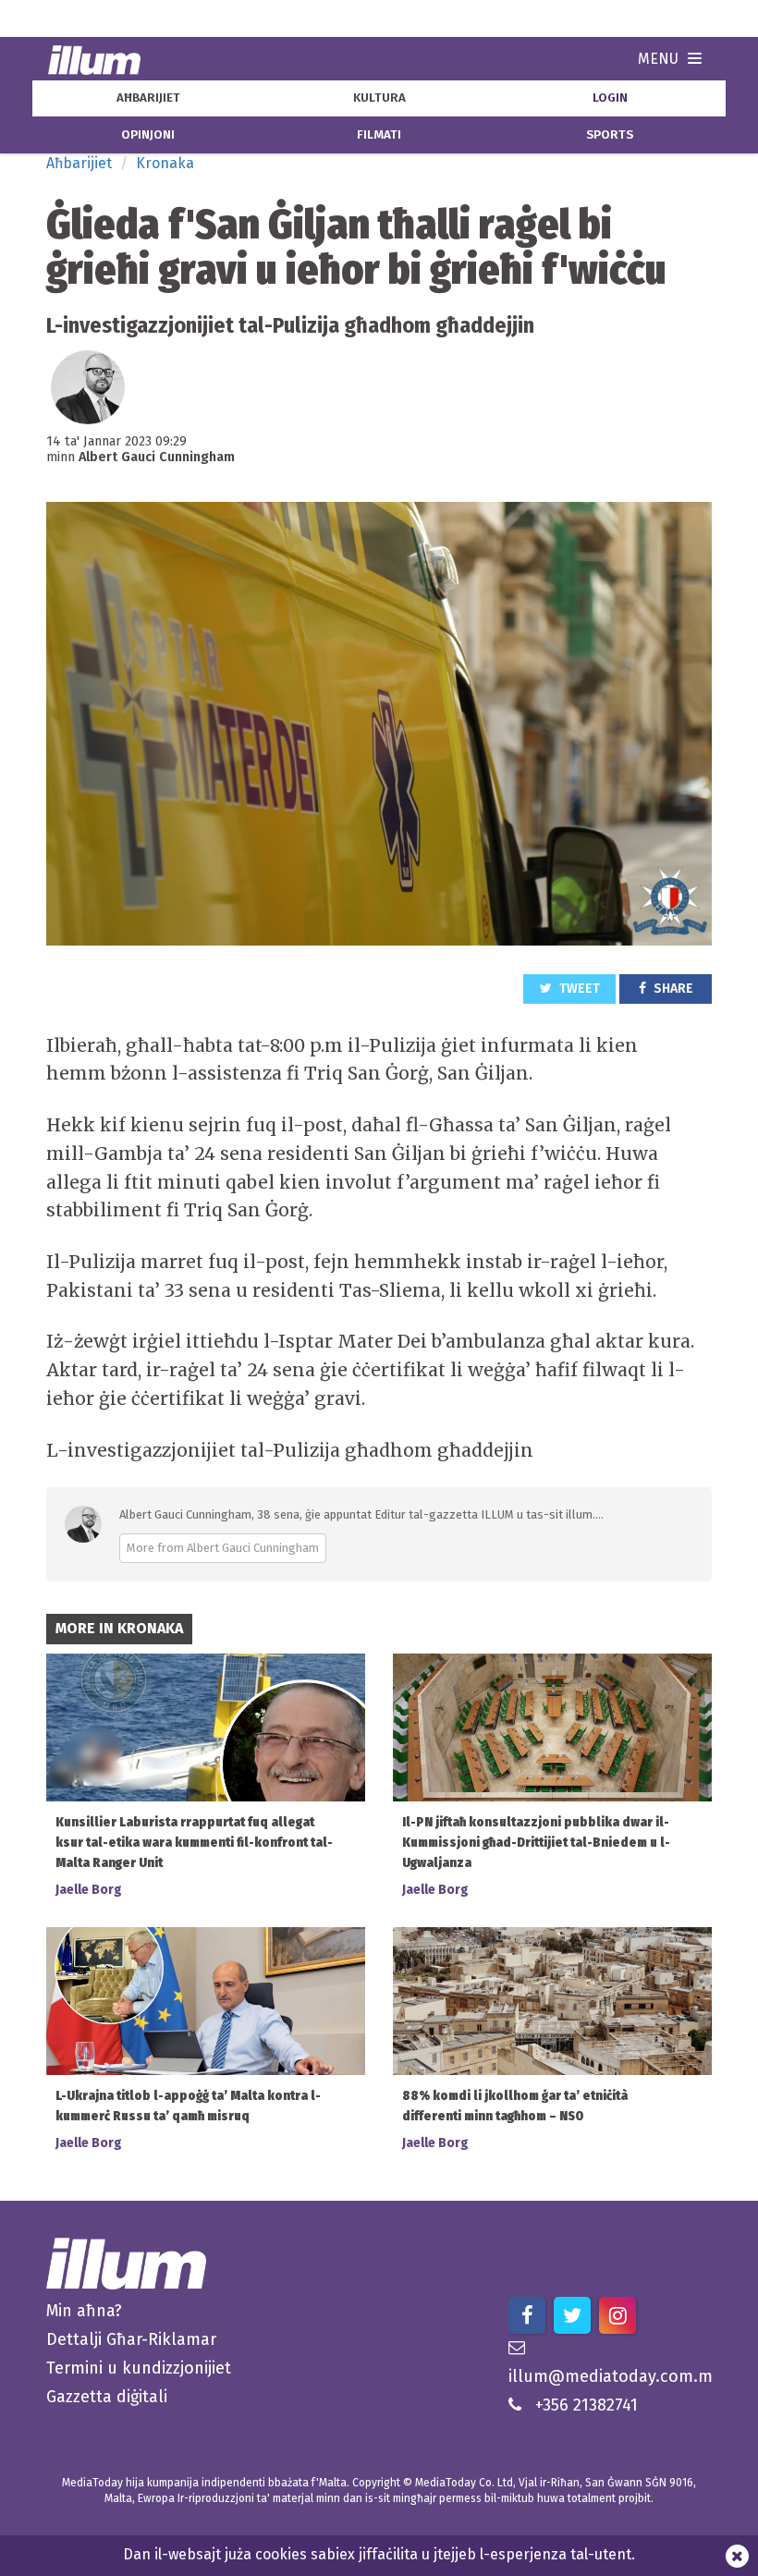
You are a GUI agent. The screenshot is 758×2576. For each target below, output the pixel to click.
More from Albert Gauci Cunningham (223, 1548)
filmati (379, 135)
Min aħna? (84, 2311)
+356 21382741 (587, 2405)
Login (610, 98)
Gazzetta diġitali (107, 2397)
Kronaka (165, 163)
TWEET (578, 989)
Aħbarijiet (79, 163)
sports (610, 135)
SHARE (672, 989)
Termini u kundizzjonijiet (139, 2368)
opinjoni (148, 135)
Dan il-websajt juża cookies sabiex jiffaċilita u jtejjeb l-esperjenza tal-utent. (379, 2554)
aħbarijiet (148, 98)
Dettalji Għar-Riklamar (131, 2339)
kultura (379, 98)
